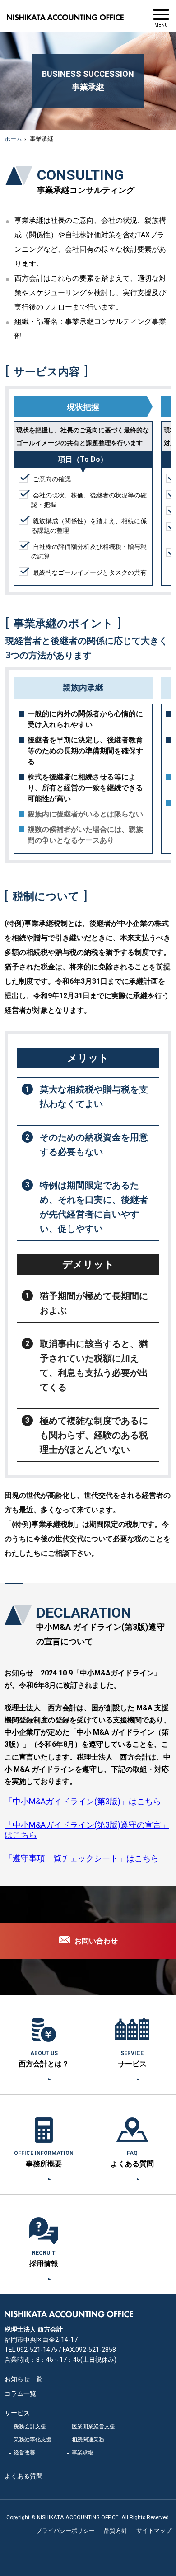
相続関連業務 (88, 2440)
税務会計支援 (30, 2426)
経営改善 (24, 2453)
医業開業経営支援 (93, 2426)
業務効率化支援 (32, 2440)
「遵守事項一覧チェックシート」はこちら (82, 1858)
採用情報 (44, 2259)
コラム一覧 (20, 2393)
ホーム (13, 139)
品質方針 (116, 2531)
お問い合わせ (96, 1941)
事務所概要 (44, 2159)
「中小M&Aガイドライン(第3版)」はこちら (83, 1801)
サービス (132, 2059)
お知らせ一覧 (23, 2379)
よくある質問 (132, 2159)
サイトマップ (154, 2531)
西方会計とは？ (44, 2059)
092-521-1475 (37, 2350)
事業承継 (83, 2453)
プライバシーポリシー (65, 2531)
